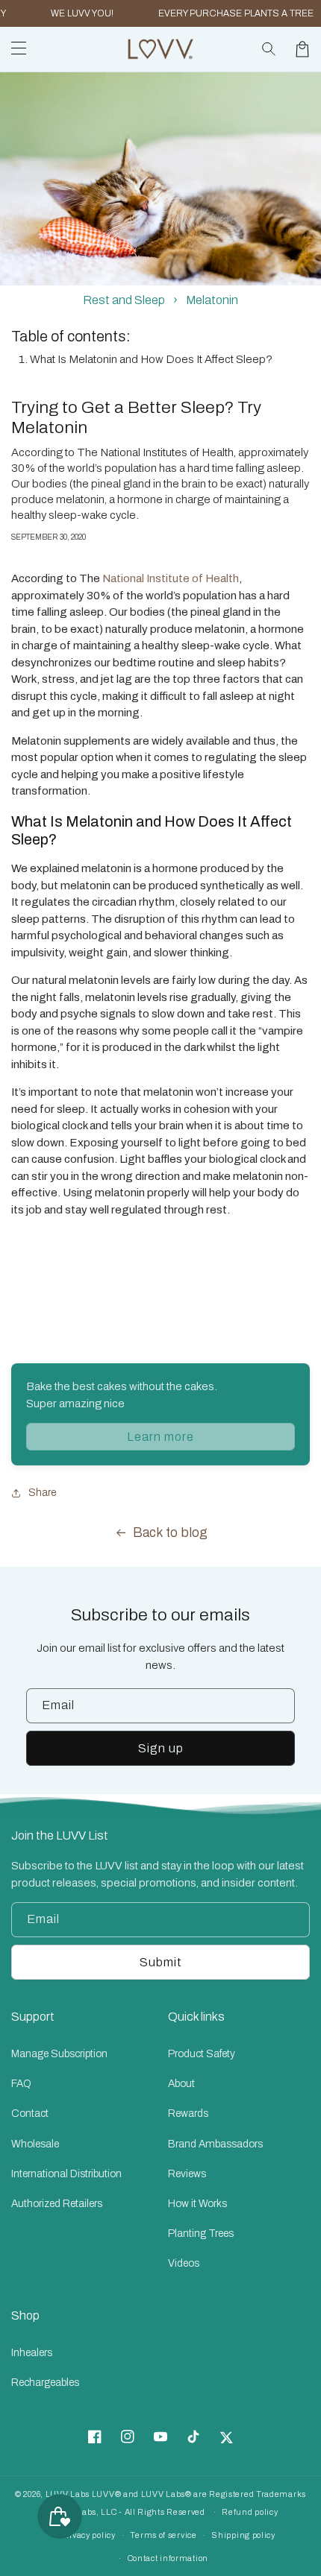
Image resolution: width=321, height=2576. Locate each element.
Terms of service (163, 2535)
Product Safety (202, 2054)
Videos (184, 2263)
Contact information (168, 2558)
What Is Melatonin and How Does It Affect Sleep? (151, 359)
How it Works (197, 2204)
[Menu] (19, 49)
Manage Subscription (59, 2054)
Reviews (187, 2174)
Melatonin (212, 300)
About (181, 2084)
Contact (30, 2113)
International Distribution (66, 2174)
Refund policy (250, 2512)
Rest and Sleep (124, 300)
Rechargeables (45, 2383)
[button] (269, 49)
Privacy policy (88, 2535)
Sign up (161, 1748)
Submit (161, 1962)
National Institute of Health (171, 578)
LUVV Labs (68, 2494)
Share (42, 1493)
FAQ (21, 2084)
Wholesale (35, 2144)
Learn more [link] (160, 1437)
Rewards (188, 2113)
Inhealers (32, 2353)
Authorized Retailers (57, 2204)
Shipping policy (243, 2535)
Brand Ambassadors (215, 2144)
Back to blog (170, 1532)
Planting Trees (201, 2234)
